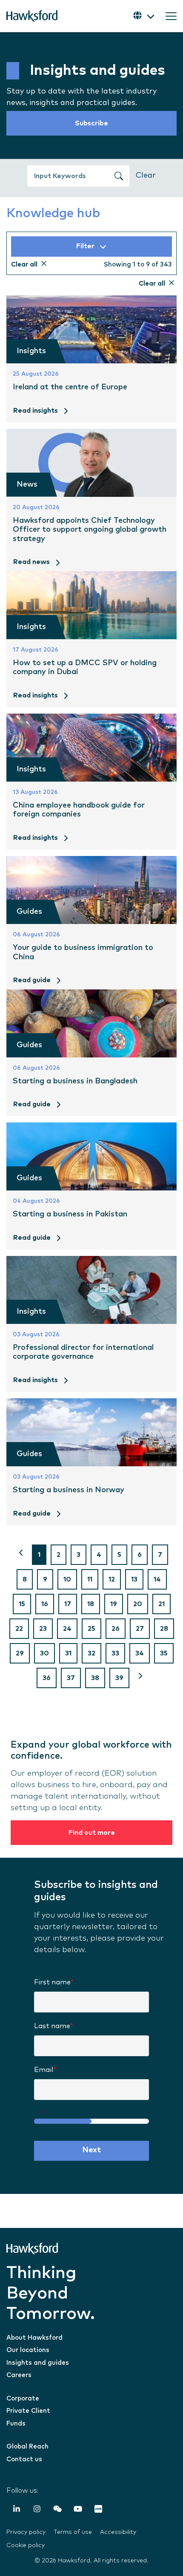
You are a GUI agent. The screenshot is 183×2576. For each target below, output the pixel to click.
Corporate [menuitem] (23, 2399)
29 (20, 1653)
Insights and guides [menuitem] (38, 2363)
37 (71, 1678)
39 (119, 1678)
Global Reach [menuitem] (27, 2447)
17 (68, 1604)
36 (47, 1678)
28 (164, 1629)
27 (140, 1629)
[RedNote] (98, 2510)
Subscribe (91, 123)
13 (134, 1579)
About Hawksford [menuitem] (34, 2338)
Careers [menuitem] (19, 2375)
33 (115, 1653)
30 (44, 1653)
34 (140, 1653)
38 (95, 1678)
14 (157, 1579)
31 (68, 1653)
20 (138, 1604)
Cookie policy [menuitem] (26, 2545)
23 (43, 1629)
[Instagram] (37, 2510)
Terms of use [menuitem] (73, 2532)
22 (19, 1629)
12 (112, 1579)
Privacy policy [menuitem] (26, 2532)
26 (116, 1629)
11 (90, 1579)
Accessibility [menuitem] (118, 2532)
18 (91, 1604)
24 (67, 1629)
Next (92, 2150)
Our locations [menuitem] (28, 2350)
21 (162, 1604)
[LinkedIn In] (17, 2510)
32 (91, 1653)
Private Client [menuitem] (28, 2411)
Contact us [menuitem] (24, 2459)
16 (45, 1604)
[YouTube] (78, 2510)
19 (114, 1604)
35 (164, 1653)
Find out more (92, 1833)
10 (67, 1579)
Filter (85, 246)
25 (91, 1629)
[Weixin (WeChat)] (57, 2510)
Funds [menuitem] (16, 2424)
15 (22, 1604)
